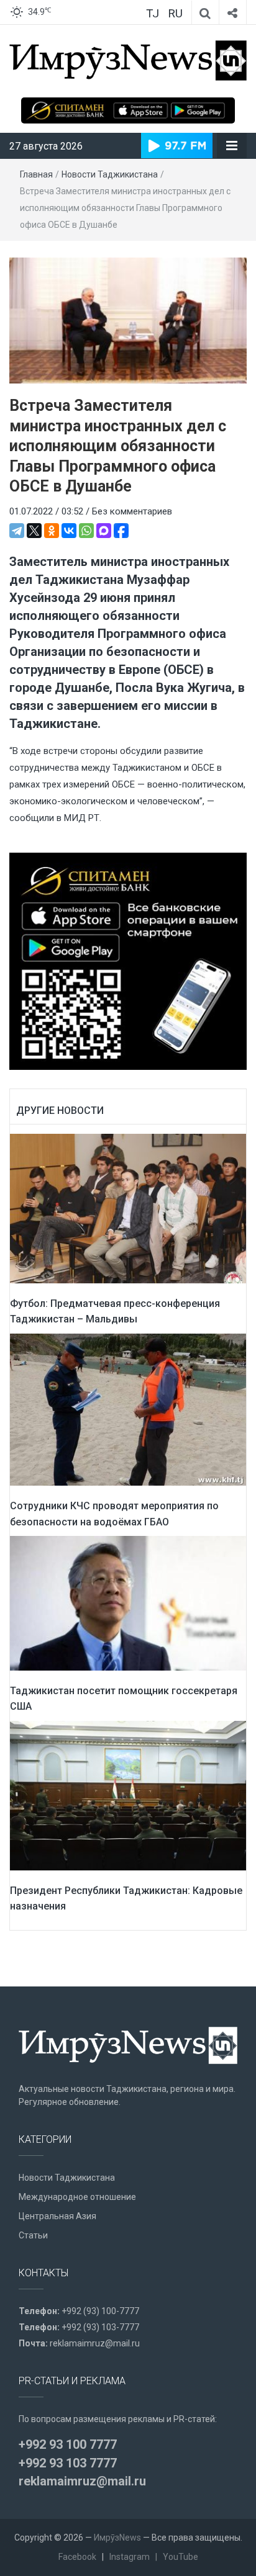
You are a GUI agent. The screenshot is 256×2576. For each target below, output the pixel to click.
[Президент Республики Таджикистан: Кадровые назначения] (128, 1795)
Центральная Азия (57, 2216)
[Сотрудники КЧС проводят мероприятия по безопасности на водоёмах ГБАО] (128, 1409)
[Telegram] (17, 531)
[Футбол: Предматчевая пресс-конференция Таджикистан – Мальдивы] (128, 1208)
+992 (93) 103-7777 (100, 2327)
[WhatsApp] (86, 531)
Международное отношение (77, 2197)
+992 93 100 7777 (68, 2444)
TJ (153, 13)
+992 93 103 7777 (68, 2463)
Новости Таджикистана (110, 174)
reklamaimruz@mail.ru (95, 2343)
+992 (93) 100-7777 (100, 2311)
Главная (36, 174)
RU (175, 13)
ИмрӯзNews (117, 2538)
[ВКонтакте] (69, 531)
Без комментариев (132, 511)
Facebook (77, 2557)
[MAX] (104, 531)
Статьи (33, 2235)
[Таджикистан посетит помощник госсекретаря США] (128, 1602)
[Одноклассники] (52, 531)
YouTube (181, 2557)
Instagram (130, 2557)
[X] (34, 531)
